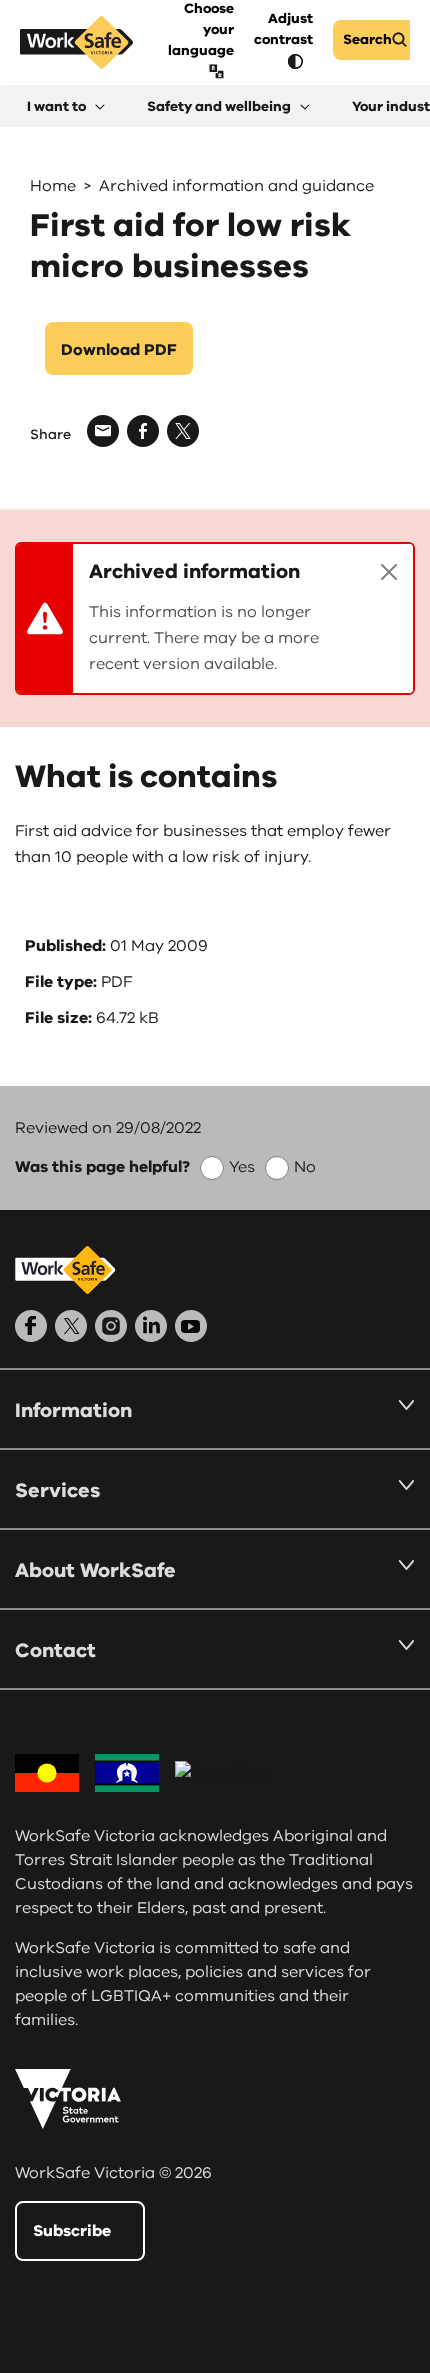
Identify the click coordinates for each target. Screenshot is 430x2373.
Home (53, 186)
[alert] (215, 618)
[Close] (389, 572)
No (305, 1167)
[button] (66, 106)
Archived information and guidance (236, 186)
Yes (242, 1167)
